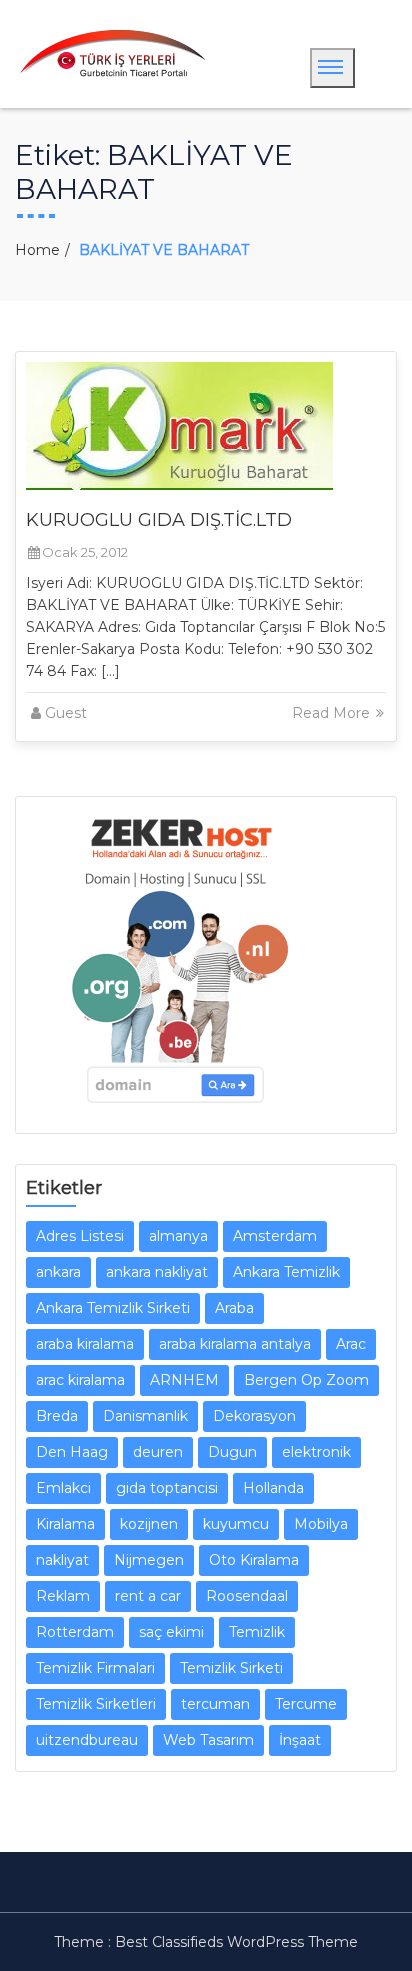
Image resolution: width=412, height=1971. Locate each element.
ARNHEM (184, 1380)
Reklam (63, 1596)
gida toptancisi (167, 1488)
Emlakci (63, 1488)
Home (37, 250)
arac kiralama (80, 1380)
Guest (66, 713)
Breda (57, 1416)
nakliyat (62, 1560)
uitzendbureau (87, 1740)
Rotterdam (75, 1632)
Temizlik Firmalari (95, 1668)
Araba (234, 1308)
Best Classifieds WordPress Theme (236, 1942)
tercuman (215, 1704)
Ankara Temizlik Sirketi (113, 1308)
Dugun (232, 1452)
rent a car (148, 1596)
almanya (178, 1236)
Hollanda (273, 1488)
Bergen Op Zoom (306, 1380)
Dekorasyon (254, 1416)
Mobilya (321, 1524)
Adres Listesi (80, 1236)
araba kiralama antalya (235, 1344)
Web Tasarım (208, 1740)
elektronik (316, 1452)
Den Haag (72, 1452)
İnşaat (300, 1740)
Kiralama (65, 1524)
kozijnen (149, 1524)
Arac (351, 1344)
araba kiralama (85, 1344)
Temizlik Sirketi (231, 1668)
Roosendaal (247, 1596)
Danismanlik (145, 1416)
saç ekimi (171, 1632)
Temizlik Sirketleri (96, 1704)
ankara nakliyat (157, 1272)
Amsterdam (275, 1236)
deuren (158, 1452)
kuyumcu (236, 1524)
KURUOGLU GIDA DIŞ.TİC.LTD (159, 520)
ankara (58, 1272)
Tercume (306, 1704)
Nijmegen (149, 1560)
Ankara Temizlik (286, 1272)
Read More (333, 713)
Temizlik (257, 1632)
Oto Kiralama (254, 1560)
